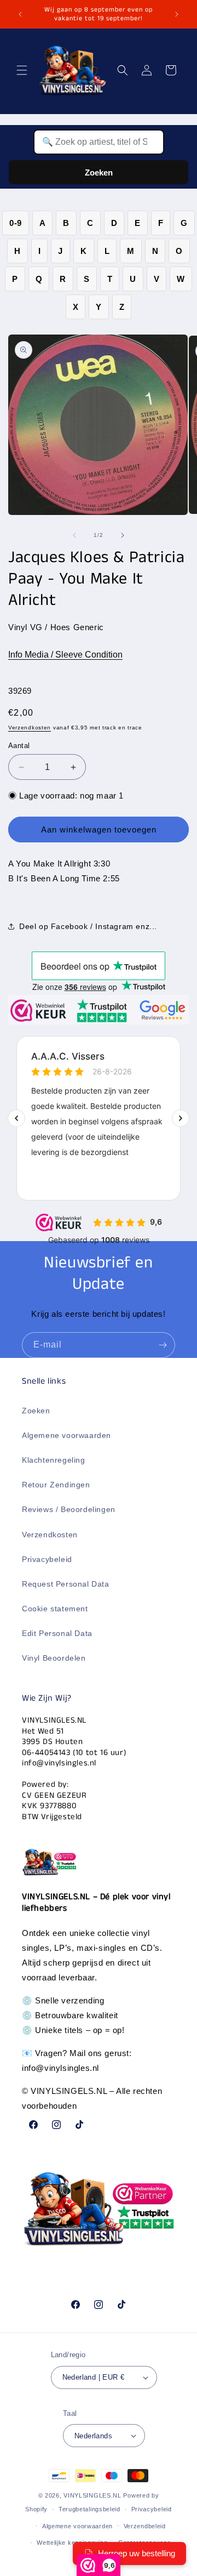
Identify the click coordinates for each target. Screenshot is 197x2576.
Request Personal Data (66, 1584)
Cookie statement (55, 1609)
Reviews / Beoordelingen (69, 1509)
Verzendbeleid (145, 2526)
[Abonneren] (163, 1345)
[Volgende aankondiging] (177, 14)
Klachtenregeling (54, 1460)
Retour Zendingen (56, 1485)
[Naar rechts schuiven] (123, 535)
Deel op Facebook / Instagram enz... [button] (88, 926)
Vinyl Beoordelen (54, 1658)
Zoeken (99, 172)
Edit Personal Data (57, 1633)
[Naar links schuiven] (74, 535)
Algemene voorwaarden (66, 1435)
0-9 (16, 223)
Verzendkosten (30, 727)
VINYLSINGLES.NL (92, 2495)
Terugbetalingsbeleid (89, 2509)
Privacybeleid (47, 1559)
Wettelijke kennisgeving (72, 2543)
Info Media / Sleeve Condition (65, 655)
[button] (22, 70)
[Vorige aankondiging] (20, 14)
